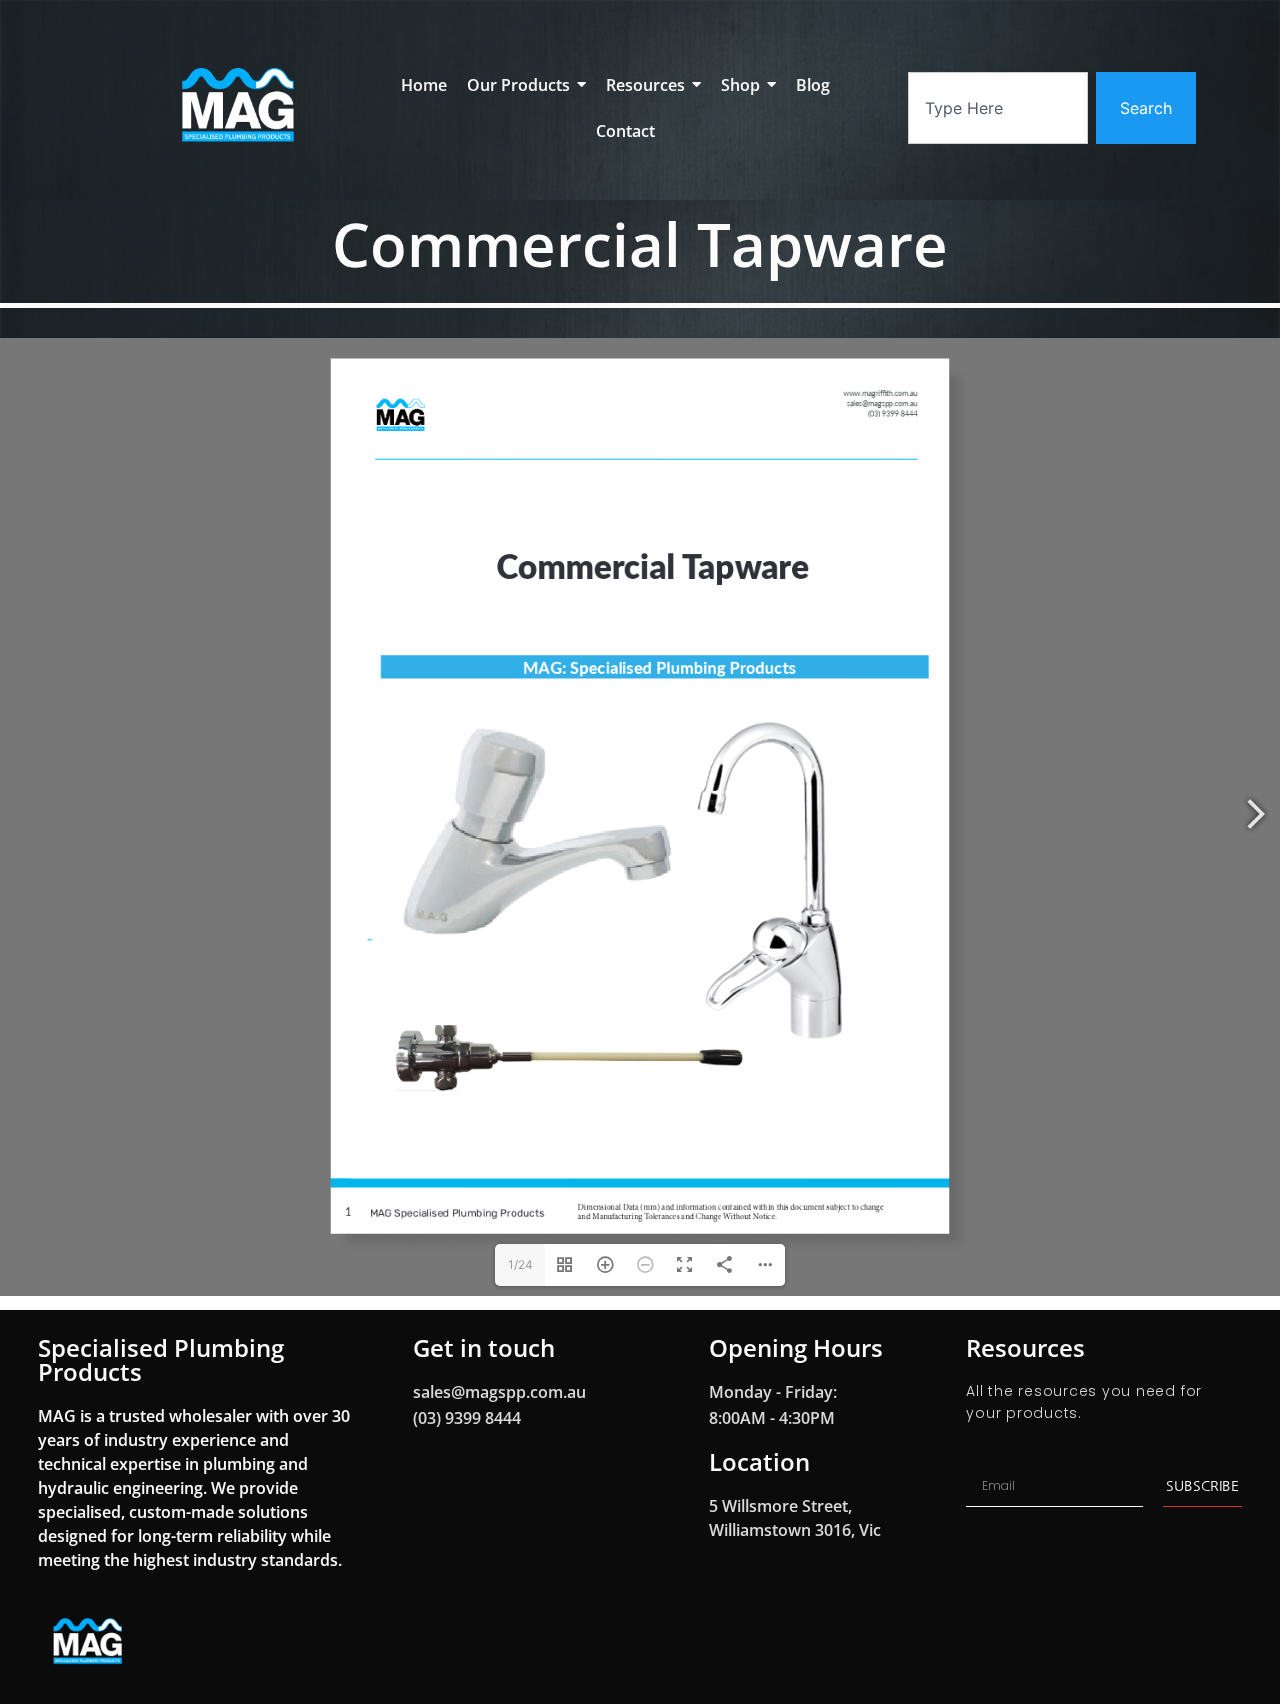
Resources (1025, 1347)
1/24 (520, 1264)
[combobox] (998, 108)
